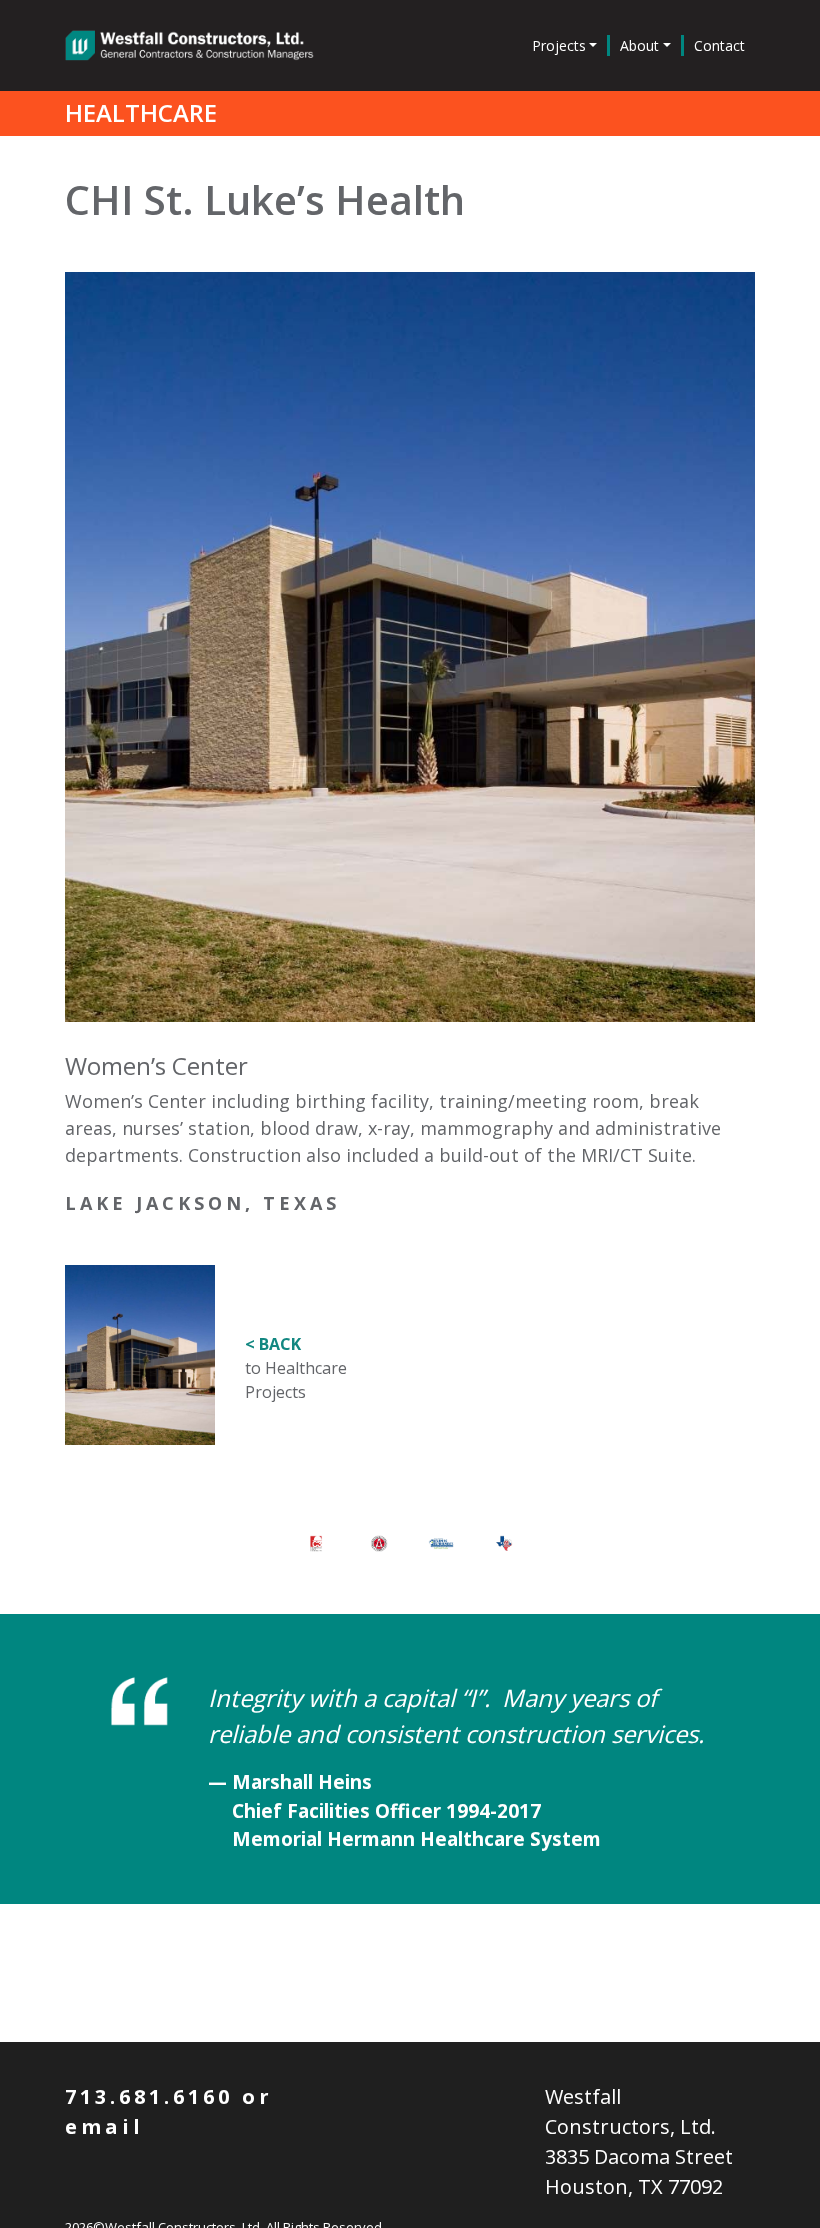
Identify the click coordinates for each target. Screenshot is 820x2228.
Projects (559, 45)
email (104, 2126)
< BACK (273, 1344)
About (639, 45)
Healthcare (141, 112)
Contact (719, 45)
